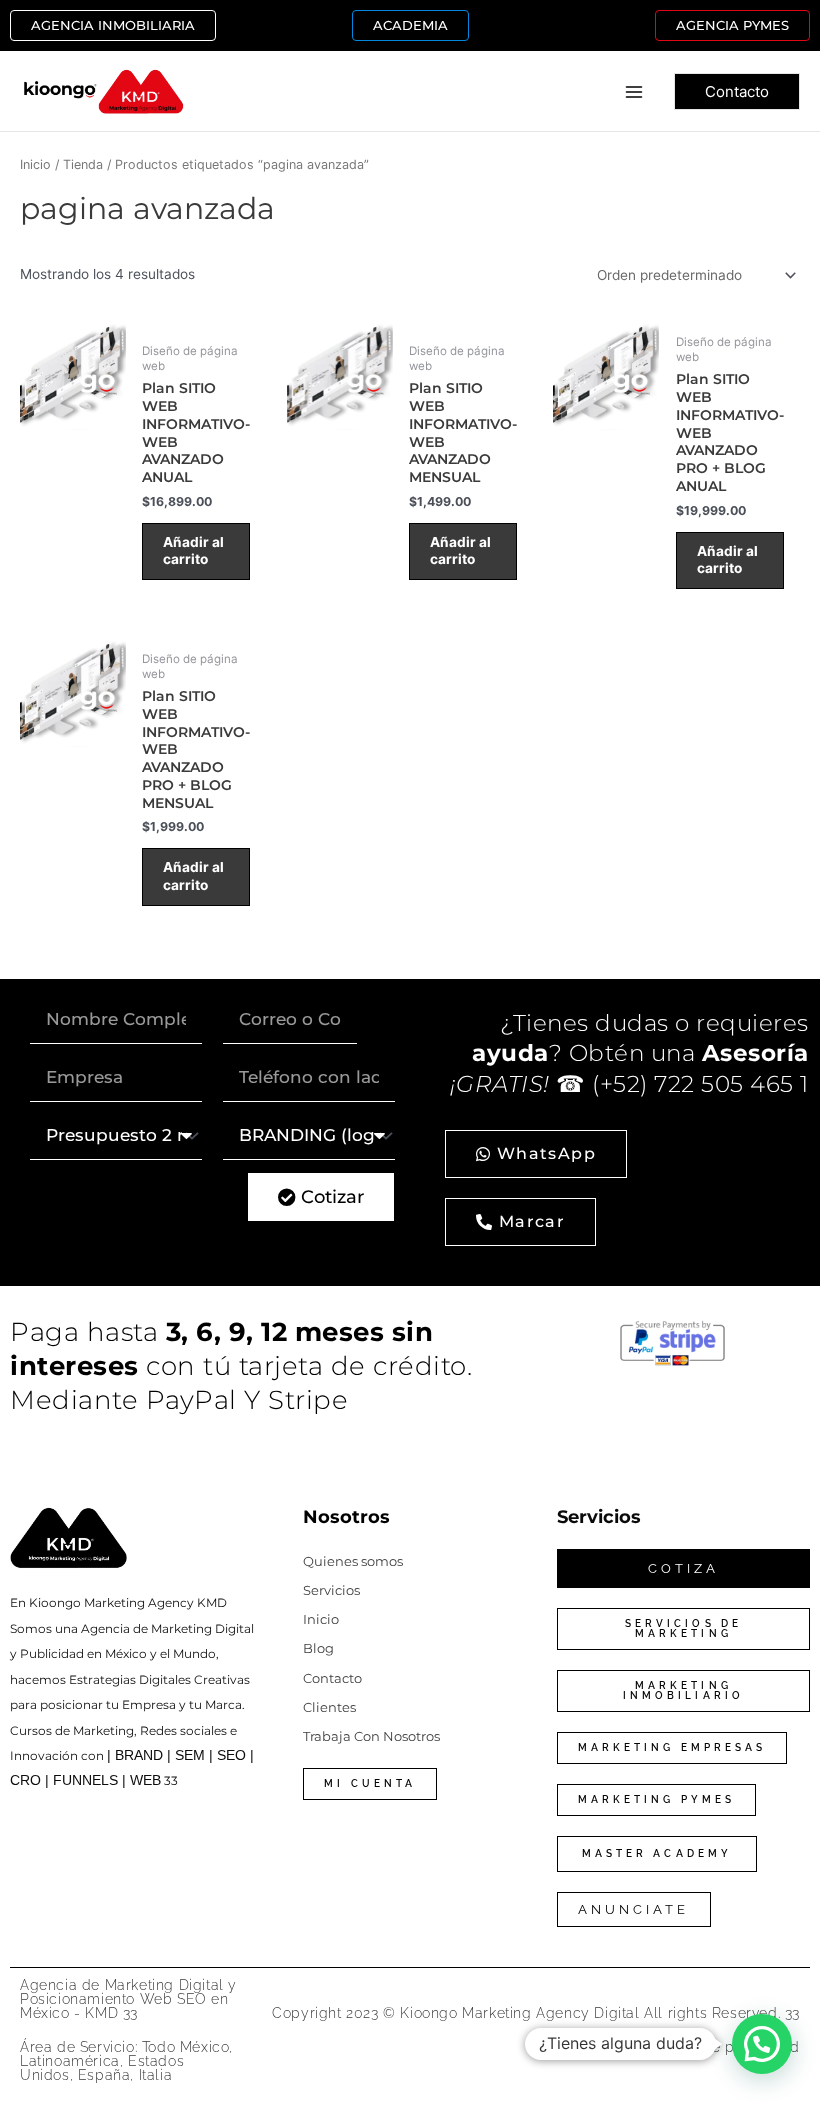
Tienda (83, 164)
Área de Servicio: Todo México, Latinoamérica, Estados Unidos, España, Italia (126, 2061)
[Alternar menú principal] (634, 91)
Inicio (35, 164)
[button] (113, 25)
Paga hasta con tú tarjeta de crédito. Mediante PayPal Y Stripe (241, 1366)
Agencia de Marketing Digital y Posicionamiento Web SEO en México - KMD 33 (128, 1999)
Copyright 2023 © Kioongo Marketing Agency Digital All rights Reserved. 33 (536, 2013)
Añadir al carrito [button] (193, 551)
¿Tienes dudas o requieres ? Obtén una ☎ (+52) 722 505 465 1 (629, 1053)
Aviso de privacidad (730, 2047)
